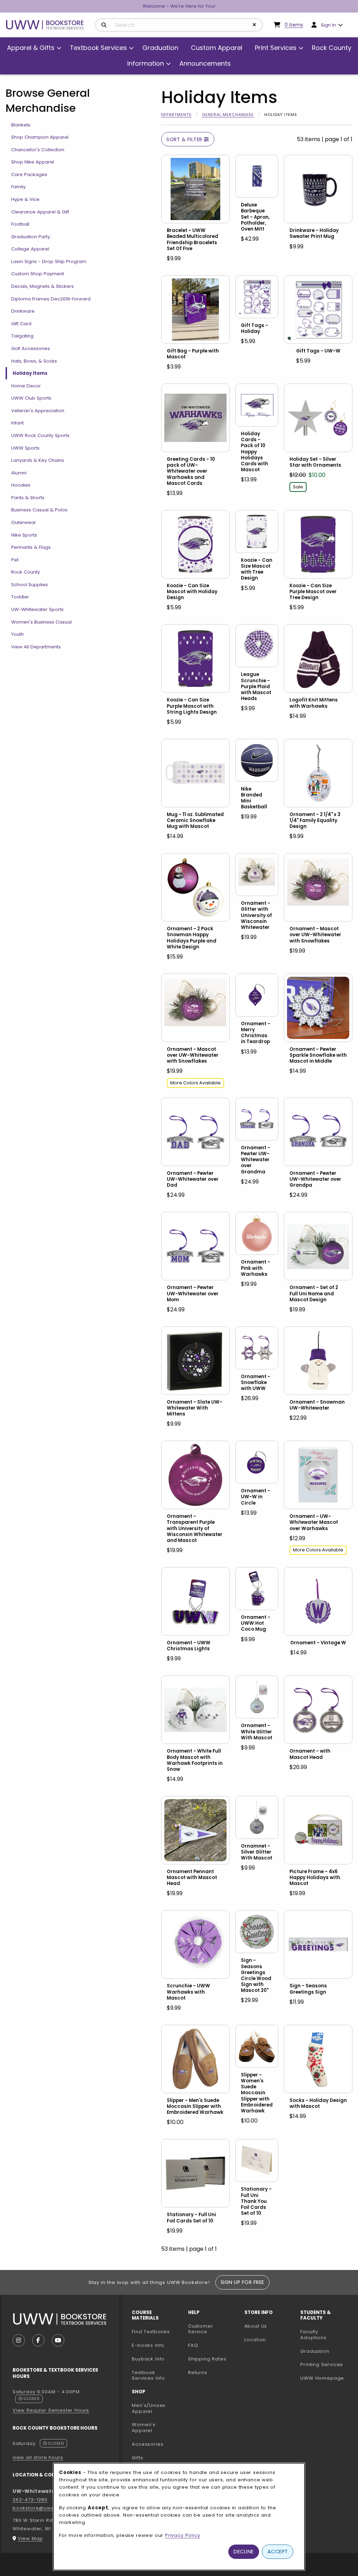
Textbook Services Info (157, 2375)
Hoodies (21, 485)
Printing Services (326, 2364)
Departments (176, 115)
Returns (198, 2373)
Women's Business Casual (41, 622)
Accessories (148, 2444)
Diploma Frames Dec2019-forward (51, 299)
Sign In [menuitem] (328, 25)
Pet (15, 560)
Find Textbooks (151, 2332)
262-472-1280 (30, 2500)
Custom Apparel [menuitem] (217, 48)
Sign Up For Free (242, 2282)
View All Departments (36, 647)
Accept (278, 2552)
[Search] (104, 25)
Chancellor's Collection (38, 150)
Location (255, 2340)
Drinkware (23, 311)
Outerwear (24, 522)
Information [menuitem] (146, 63)
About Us (256, 2326)
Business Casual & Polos (39, 510)
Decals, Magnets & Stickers (42, 286)
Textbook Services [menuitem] (98, 48)
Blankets (21, 125)
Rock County (26, 572)
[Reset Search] (255, 25)
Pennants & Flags (31, 547)
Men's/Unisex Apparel (149, 2408)
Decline (244, 2552)
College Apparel (30, 249)
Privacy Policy (183, 2535)
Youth (17, 634)
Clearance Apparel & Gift (40, 212)
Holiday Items (30, 373)
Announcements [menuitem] (205, 63)
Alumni (19, 473)
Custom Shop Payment (38, 274)
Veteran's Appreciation (38, 411)
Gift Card (21, 324)
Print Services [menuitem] (276, 48)
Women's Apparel (144, 2428)
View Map (30, 2538)
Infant (17, 423)
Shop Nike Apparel (33, 162)
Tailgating (22, 336)
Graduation (315, 2351)
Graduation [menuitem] (160, 48)
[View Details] (195, 189)
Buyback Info (148, 2359)
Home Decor (26, 386)
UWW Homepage (326, 2378)
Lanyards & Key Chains (38, 460)
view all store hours (38, 2457)
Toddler (20, 597)
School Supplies (30, 585)
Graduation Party (31, 237)
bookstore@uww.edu (40, 2508)
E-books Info (148, 2345)
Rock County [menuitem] (332, 48)
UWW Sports (25, 448)
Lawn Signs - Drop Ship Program (49, 261)
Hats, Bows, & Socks (34, 361)
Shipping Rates (207, 2359)
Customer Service (201, 2329)
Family (18, 187)
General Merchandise (228, 115)
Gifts (137, 2458)
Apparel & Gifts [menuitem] (31, 48)
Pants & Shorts (28, 498)
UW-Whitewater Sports (37, 609)
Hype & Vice (25, 199)
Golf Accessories (31, 348)
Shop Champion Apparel (40, 137)
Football (20, 224)
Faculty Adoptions (326, 2335)
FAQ (193, 2345)
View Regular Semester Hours (51, 2410)
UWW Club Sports (31, 398)
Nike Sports (24, 535)
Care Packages (29, 174)
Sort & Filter (185, 139)
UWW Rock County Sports (40, 435)
